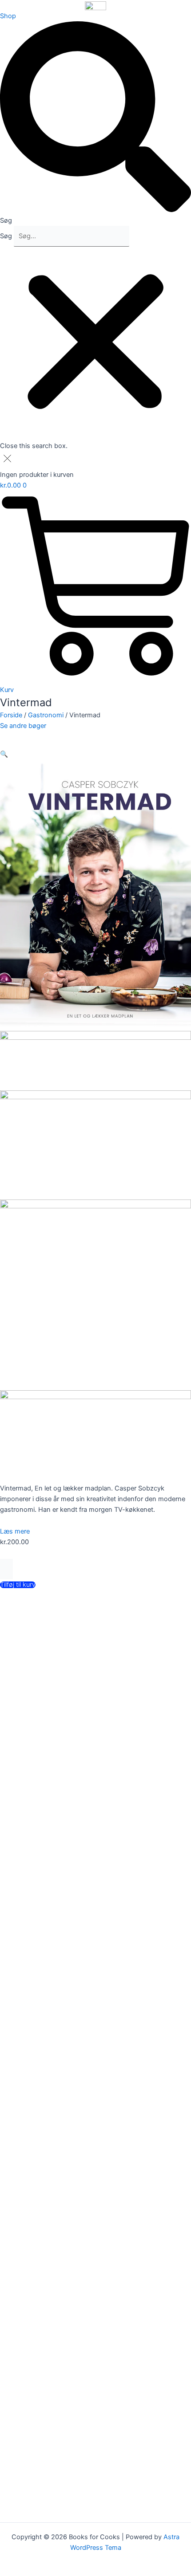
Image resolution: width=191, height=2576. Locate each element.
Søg (6, 236)
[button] (95, 124)
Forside (11, 715)
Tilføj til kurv (18, 1585)
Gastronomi (46, 715)
